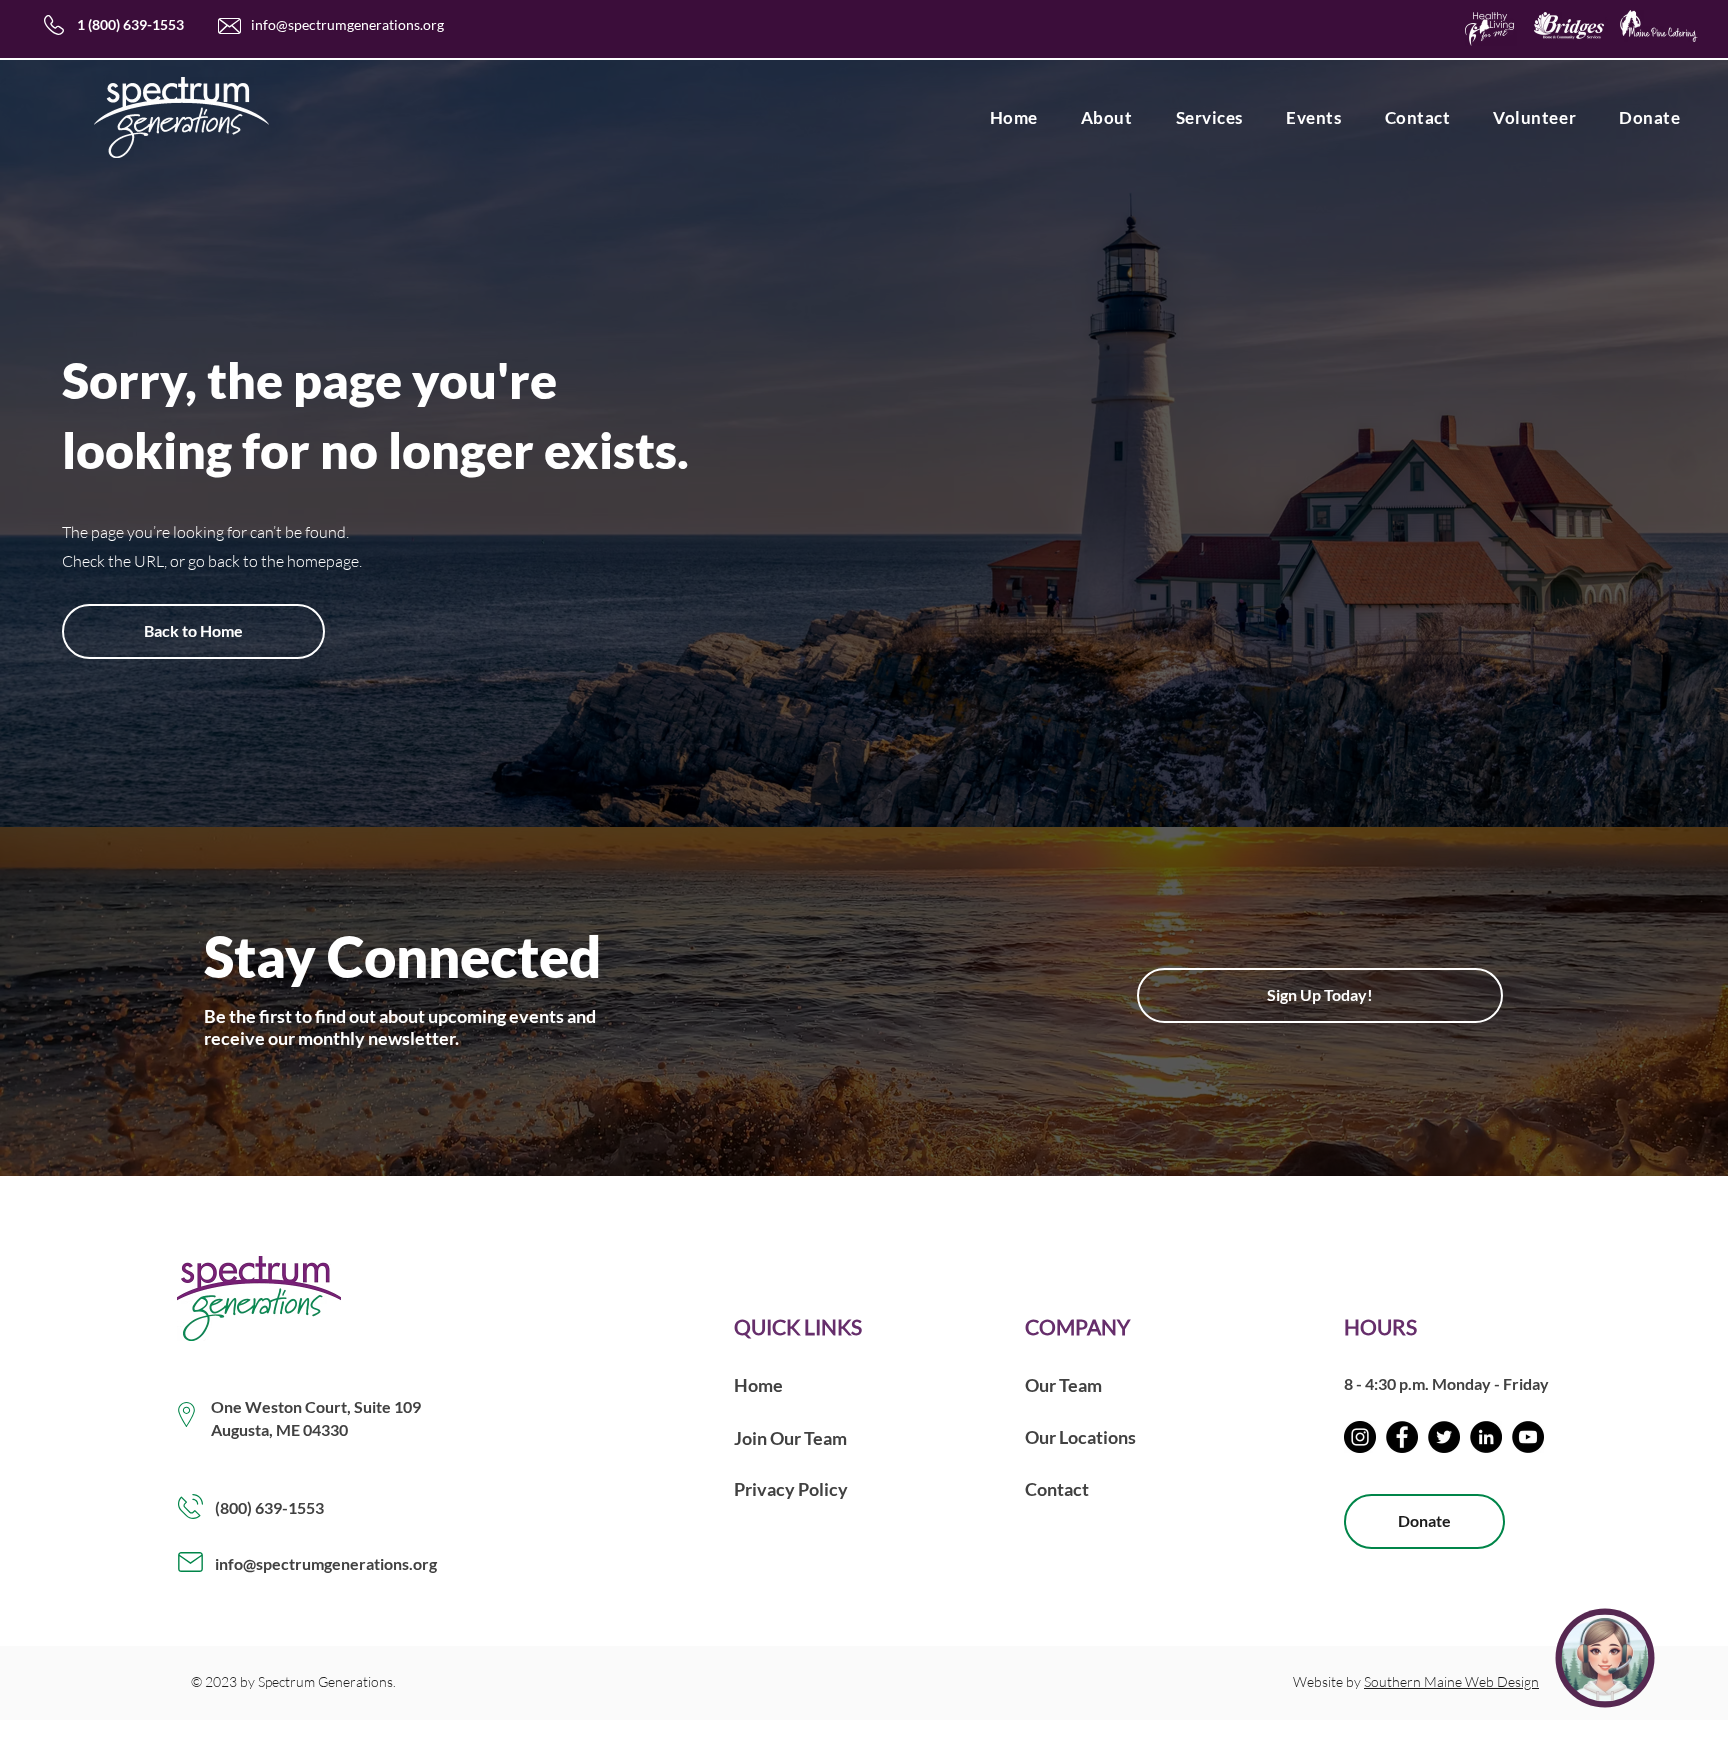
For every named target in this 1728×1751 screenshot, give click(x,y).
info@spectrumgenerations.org (347, 24)
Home (758, 1385)
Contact (1057, 1489)
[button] (1106, 117)
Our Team (1063, 1385)
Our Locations (1080, 1437)
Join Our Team (790, 1438)
